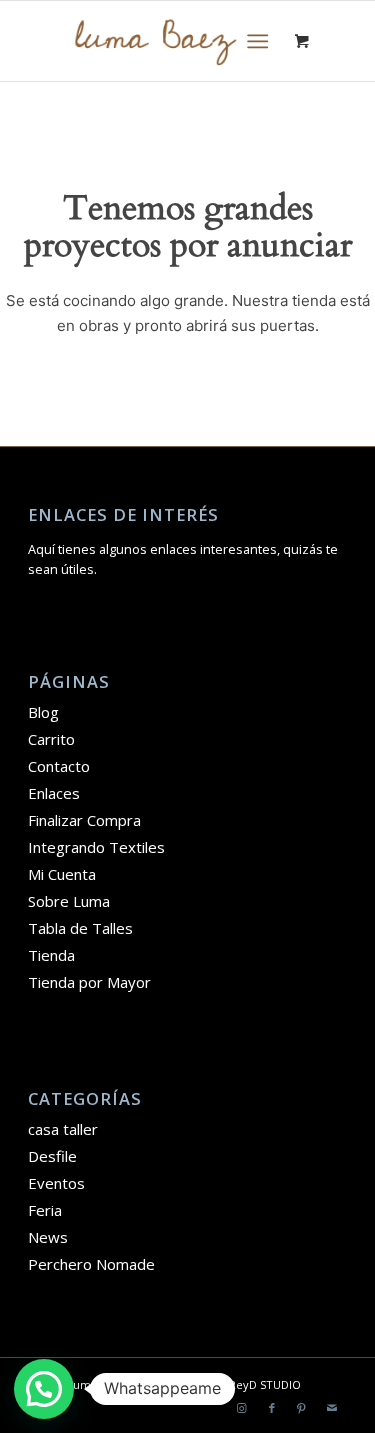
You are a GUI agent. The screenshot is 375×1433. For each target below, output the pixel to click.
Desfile (52, 1156)
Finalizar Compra (84, 820)
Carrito (51, 739)
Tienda (51, 955)
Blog (43, 712)
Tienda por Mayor (89, 982)
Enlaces (54, 793)
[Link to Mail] (332, 1408)
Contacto (59, 766)
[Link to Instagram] (242, 1408)
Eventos (56, 1183)
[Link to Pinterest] (302, 1408)
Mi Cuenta (62, 874)
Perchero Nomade (91, 1264)
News (48, 1237)
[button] (44, 1389)
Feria (45, 1210)
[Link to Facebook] (272, 1408)
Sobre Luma (69, 901)
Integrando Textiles (96, 847)
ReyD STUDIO (265, 1384)
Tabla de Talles (80, 928)
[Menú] (257, 41)
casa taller (63, 1129)
